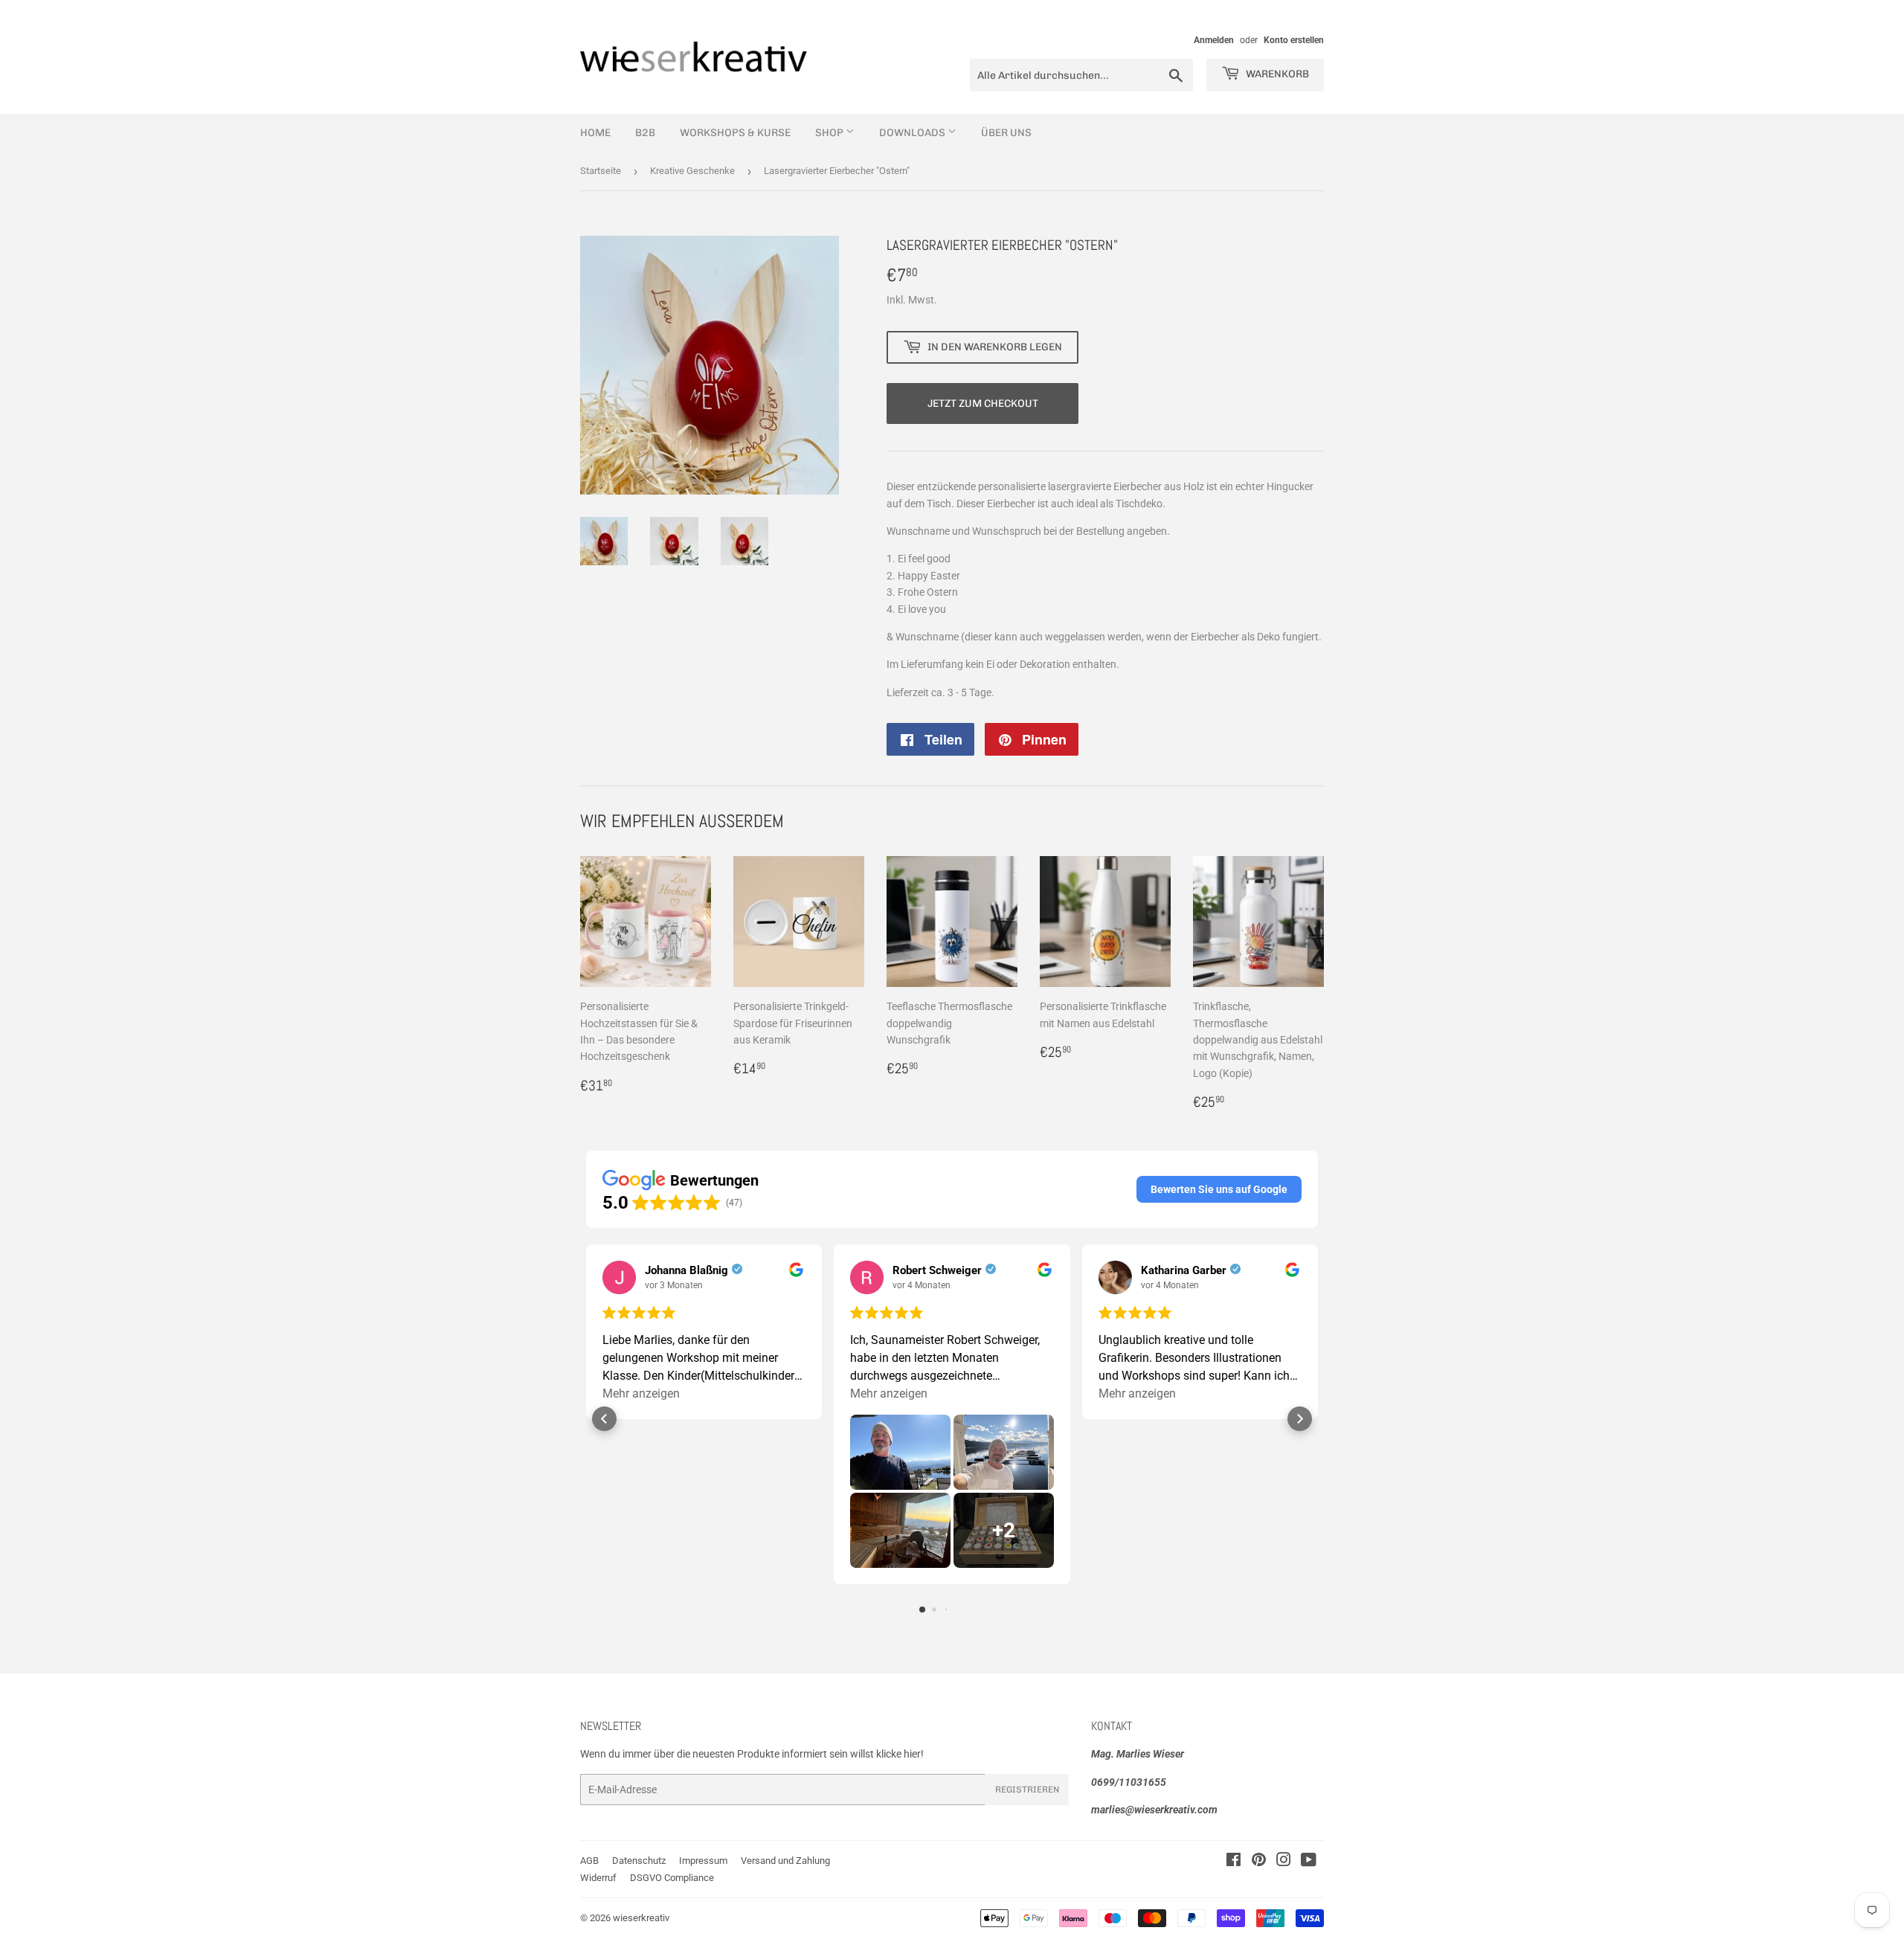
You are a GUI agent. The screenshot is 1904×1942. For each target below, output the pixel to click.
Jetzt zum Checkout (983, 403)
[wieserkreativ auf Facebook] (1234, 1862)
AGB (589, 1861)
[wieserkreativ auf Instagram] (1284, 1862)
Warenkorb (1276, 74)
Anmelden (1214, 40)
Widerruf (598, 1878)
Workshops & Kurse (735, 133)
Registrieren (1027, 1790)
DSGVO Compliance (672, 1878)
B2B (645, 133)
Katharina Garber (1184, 1270)
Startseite (601, 171)
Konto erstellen (1294, 40)
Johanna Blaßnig (686, 1270)
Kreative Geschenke (692, 171)
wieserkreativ (641, 1918)
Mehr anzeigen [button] (641, 1393)
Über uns (1006, 133)
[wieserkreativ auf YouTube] (1309, 1862)
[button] (1219, 1189)
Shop (830, 133)
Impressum (703, 1861)
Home (595, 133)
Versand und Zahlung (785, 1861)
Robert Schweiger (937, 1270)
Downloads (913, 133)
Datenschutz (639, 1861)
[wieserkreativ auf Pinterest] (1259, 1862)
